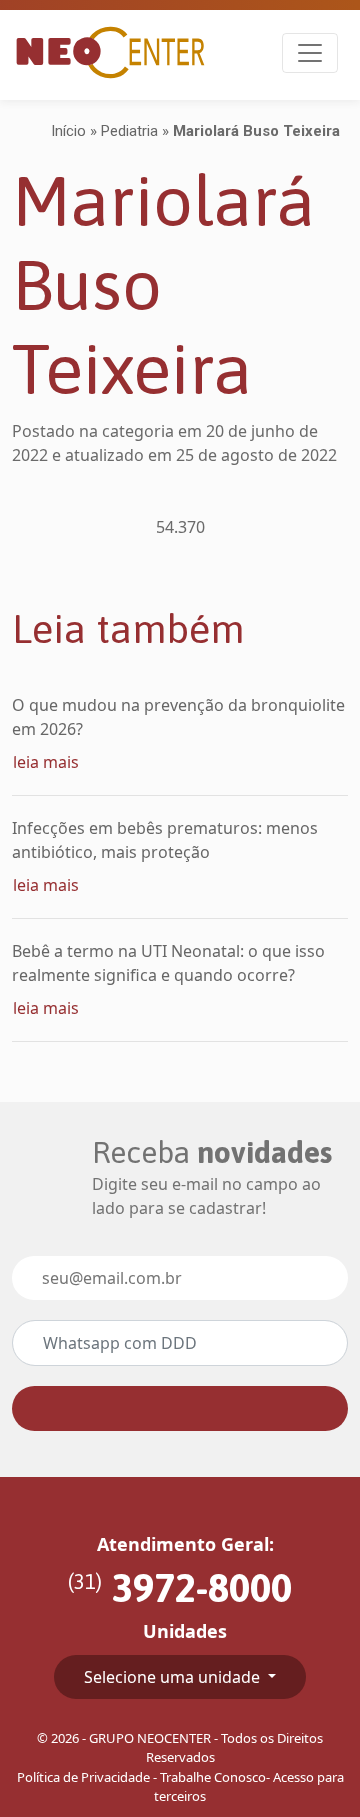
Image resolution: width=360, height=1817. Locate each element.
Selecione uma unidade (174, 1677)
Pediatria (129, 131)
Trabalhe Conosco (213, 1777)
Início (68, 131)
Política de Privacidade (83, 1777)
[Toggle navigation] (310, 53)
